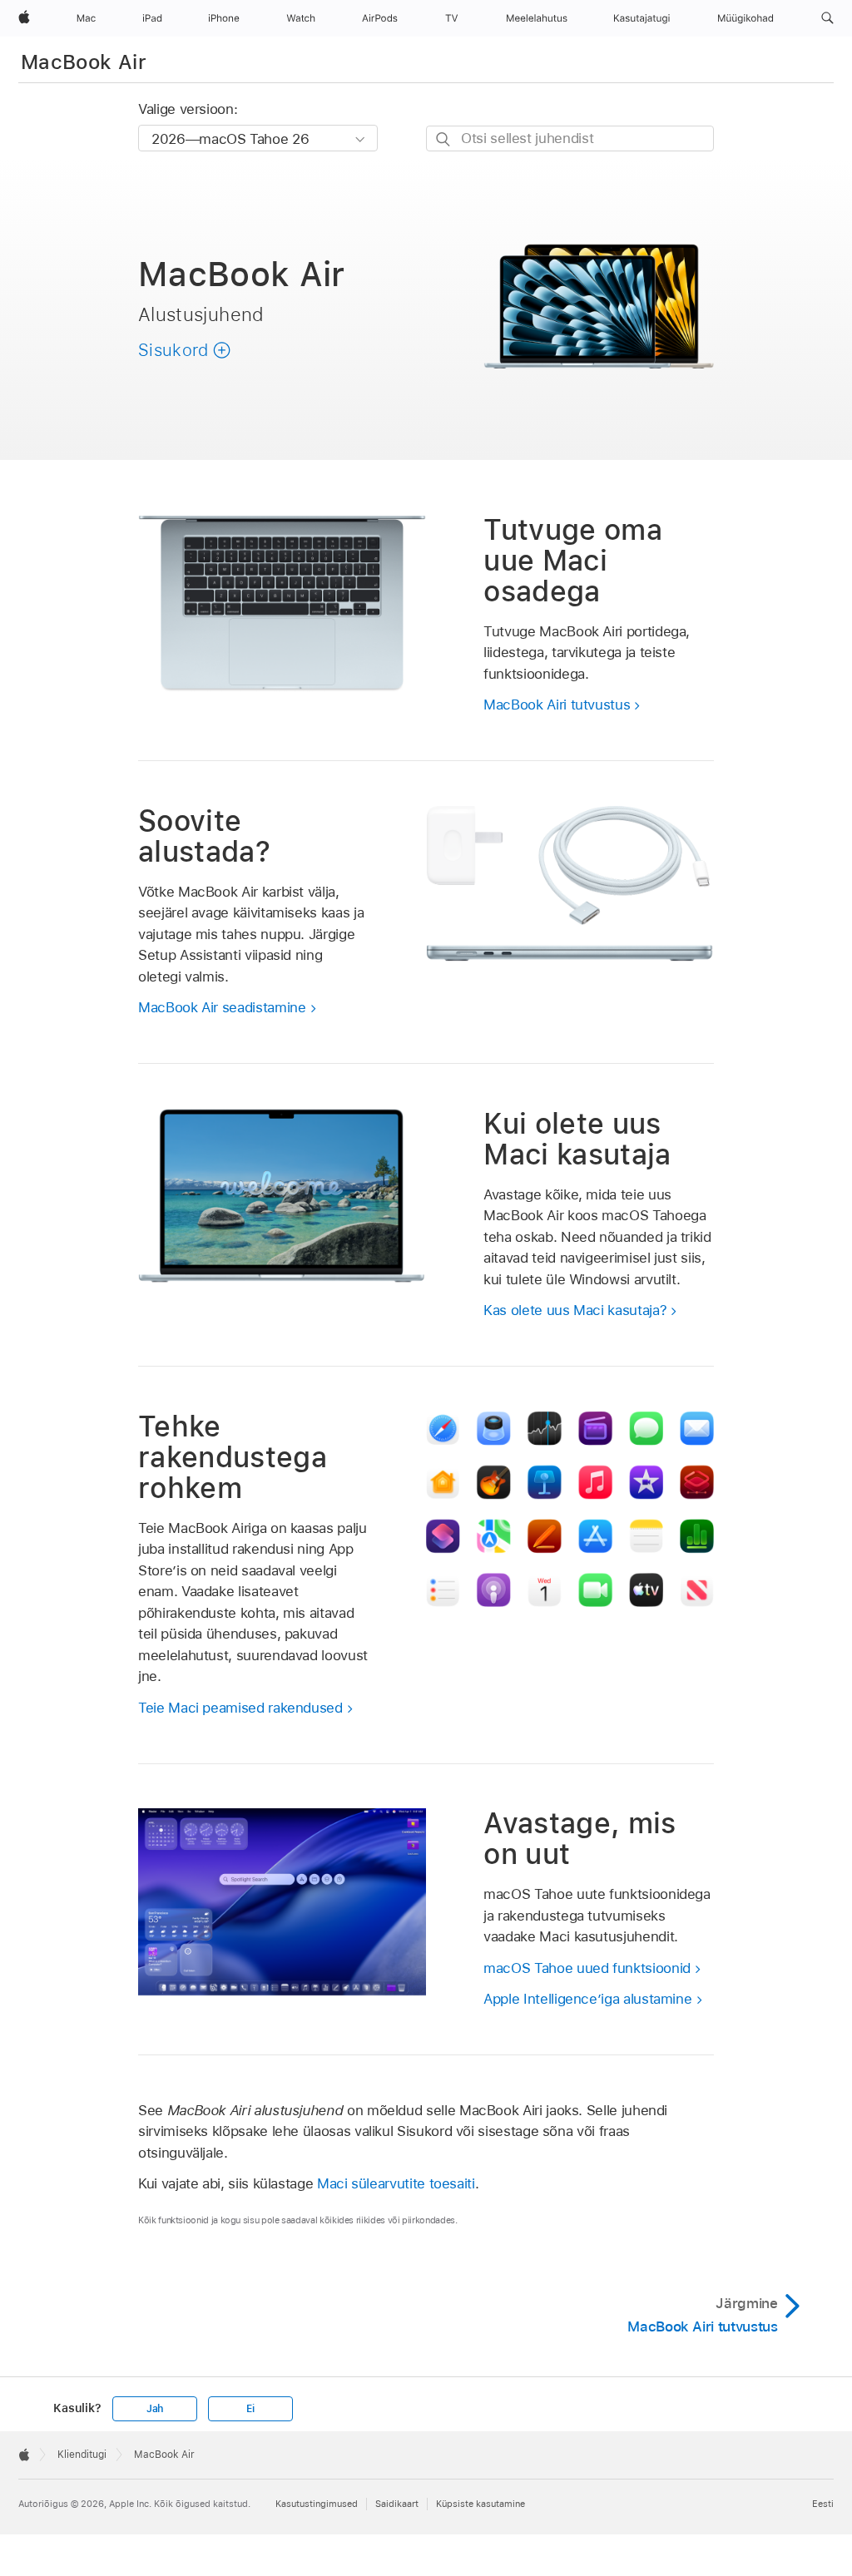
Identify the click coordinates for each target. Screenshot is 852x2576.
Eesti (823, 2504)
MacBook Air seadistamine (222, 1007)
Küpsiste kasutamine (480, 2504)
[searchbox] (570, 138)
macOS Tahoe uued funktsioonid (587, 1968)
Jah (155, 2409)
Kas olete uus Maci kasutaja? (575, 1310)
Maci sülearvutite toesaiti (396, 2183)
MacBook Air (84, 62)
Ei (250, 2409)
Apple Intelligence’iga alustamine (587, 1999)
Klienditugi (82, 2455)
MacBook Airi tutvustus (557, 705)
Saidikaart (397, 2504)
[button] (827, 18)
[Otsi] (444, 139)
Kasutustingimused (317, 2504)
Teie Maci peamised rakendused (240, 1708)
